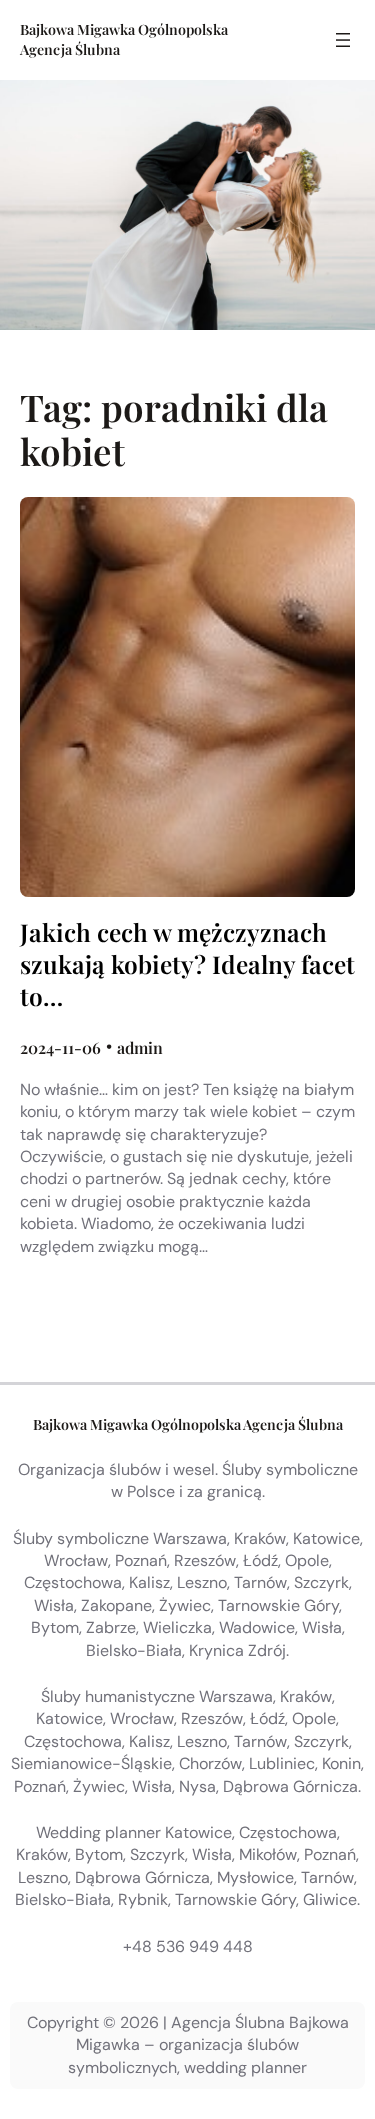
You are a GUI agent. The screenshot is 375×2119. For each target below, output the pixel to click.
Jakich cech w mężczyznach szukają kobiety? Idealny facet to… (187, 964)
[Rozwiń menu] (343, 40)
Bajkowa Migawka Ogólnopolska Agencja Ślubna (188, 1424)
